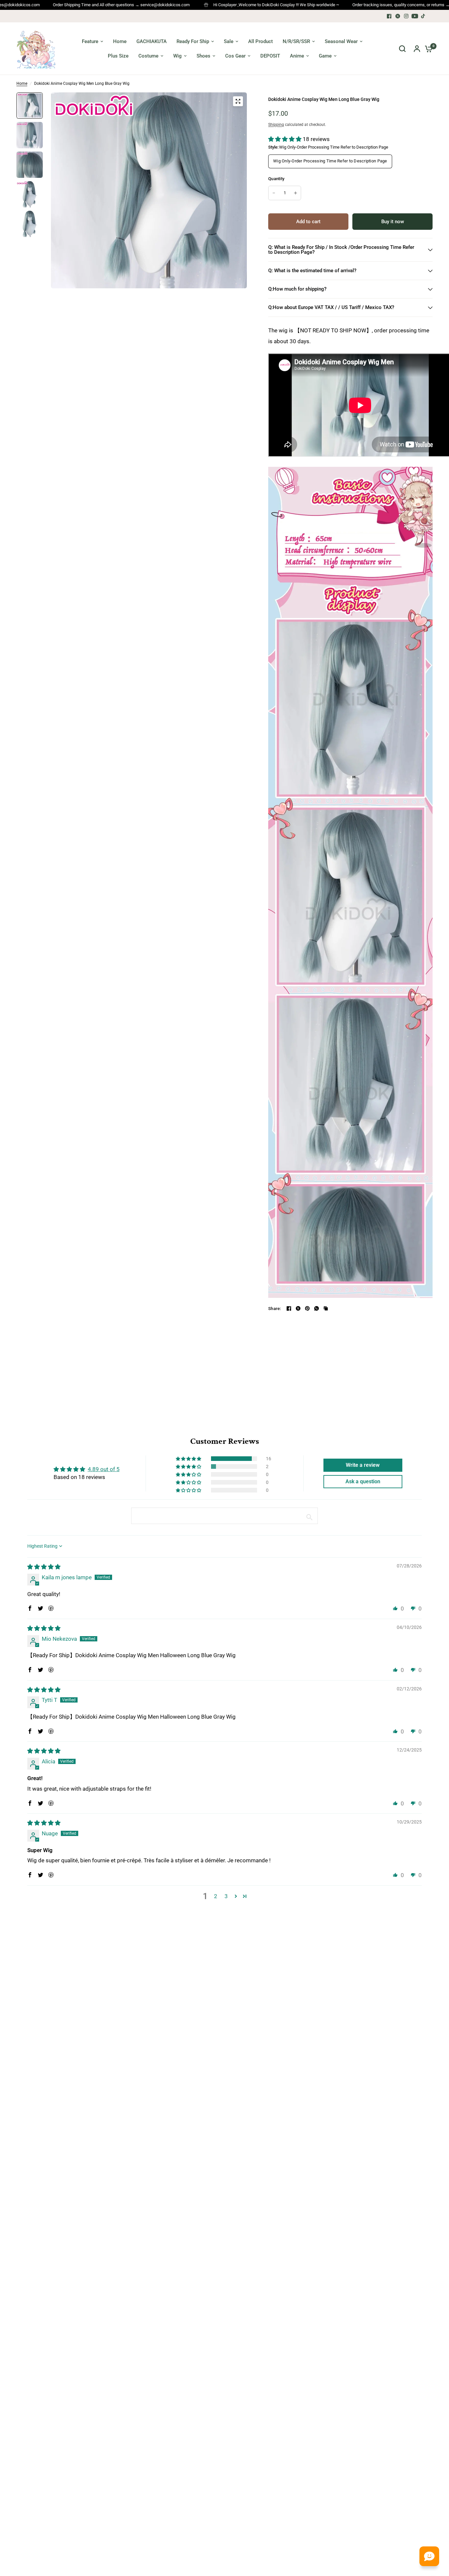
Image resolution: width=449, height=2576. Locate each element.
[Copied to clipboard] (326, 1308)
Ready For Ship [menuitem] (193, 41)
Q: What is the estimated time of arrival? (312, 271)
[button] (285, 139)
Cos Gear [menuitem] (235, 56)
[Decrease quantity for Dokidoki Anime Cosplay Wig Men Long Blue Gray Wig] (274, 193)
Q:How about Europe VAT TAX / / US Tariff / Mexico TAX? (331, 307)
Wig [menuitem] (177, 56)
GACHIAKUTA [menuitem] (152, 41)
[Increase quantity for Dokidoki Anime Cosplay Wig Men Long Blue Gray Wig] (295, 193)
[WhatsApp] (317, 1308)
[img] (44, 1567)
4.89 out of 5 (104, 1469)
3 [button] (226, 1896)
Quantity (276, 179)
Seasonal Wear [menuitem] (341, 41)
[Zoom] (238, 101)
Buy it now (393, 222)
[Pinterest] (307, 1308)
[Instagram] (406, 16)
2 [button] (216, 1896)
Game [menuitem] (325, 56)
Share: (275, 1309)
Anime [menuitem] (297, 56)
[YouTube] (415, 16)
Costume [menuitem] (148, 56)
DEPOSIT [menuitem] (270, 56)
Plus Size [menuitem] (118, 56)
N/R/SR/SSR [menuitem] (296, 41)
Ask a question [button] (363, 1481)
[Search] (402, 49)
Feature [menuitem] (90, 41)
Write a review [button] (363, 1465)
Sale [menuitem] (229, 41)
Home (22, 83)
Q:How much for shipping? (297, 289)
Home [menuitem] (120, 41)
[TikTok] (423, 16)
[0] (427, 49)
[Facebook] (389, 16)
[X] (398, 16)
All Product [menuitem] (260, 41)
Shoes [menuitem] (203, 56)
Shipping (276, 125)
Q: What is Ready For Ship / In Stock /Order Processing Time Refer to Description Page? (341, 250)
